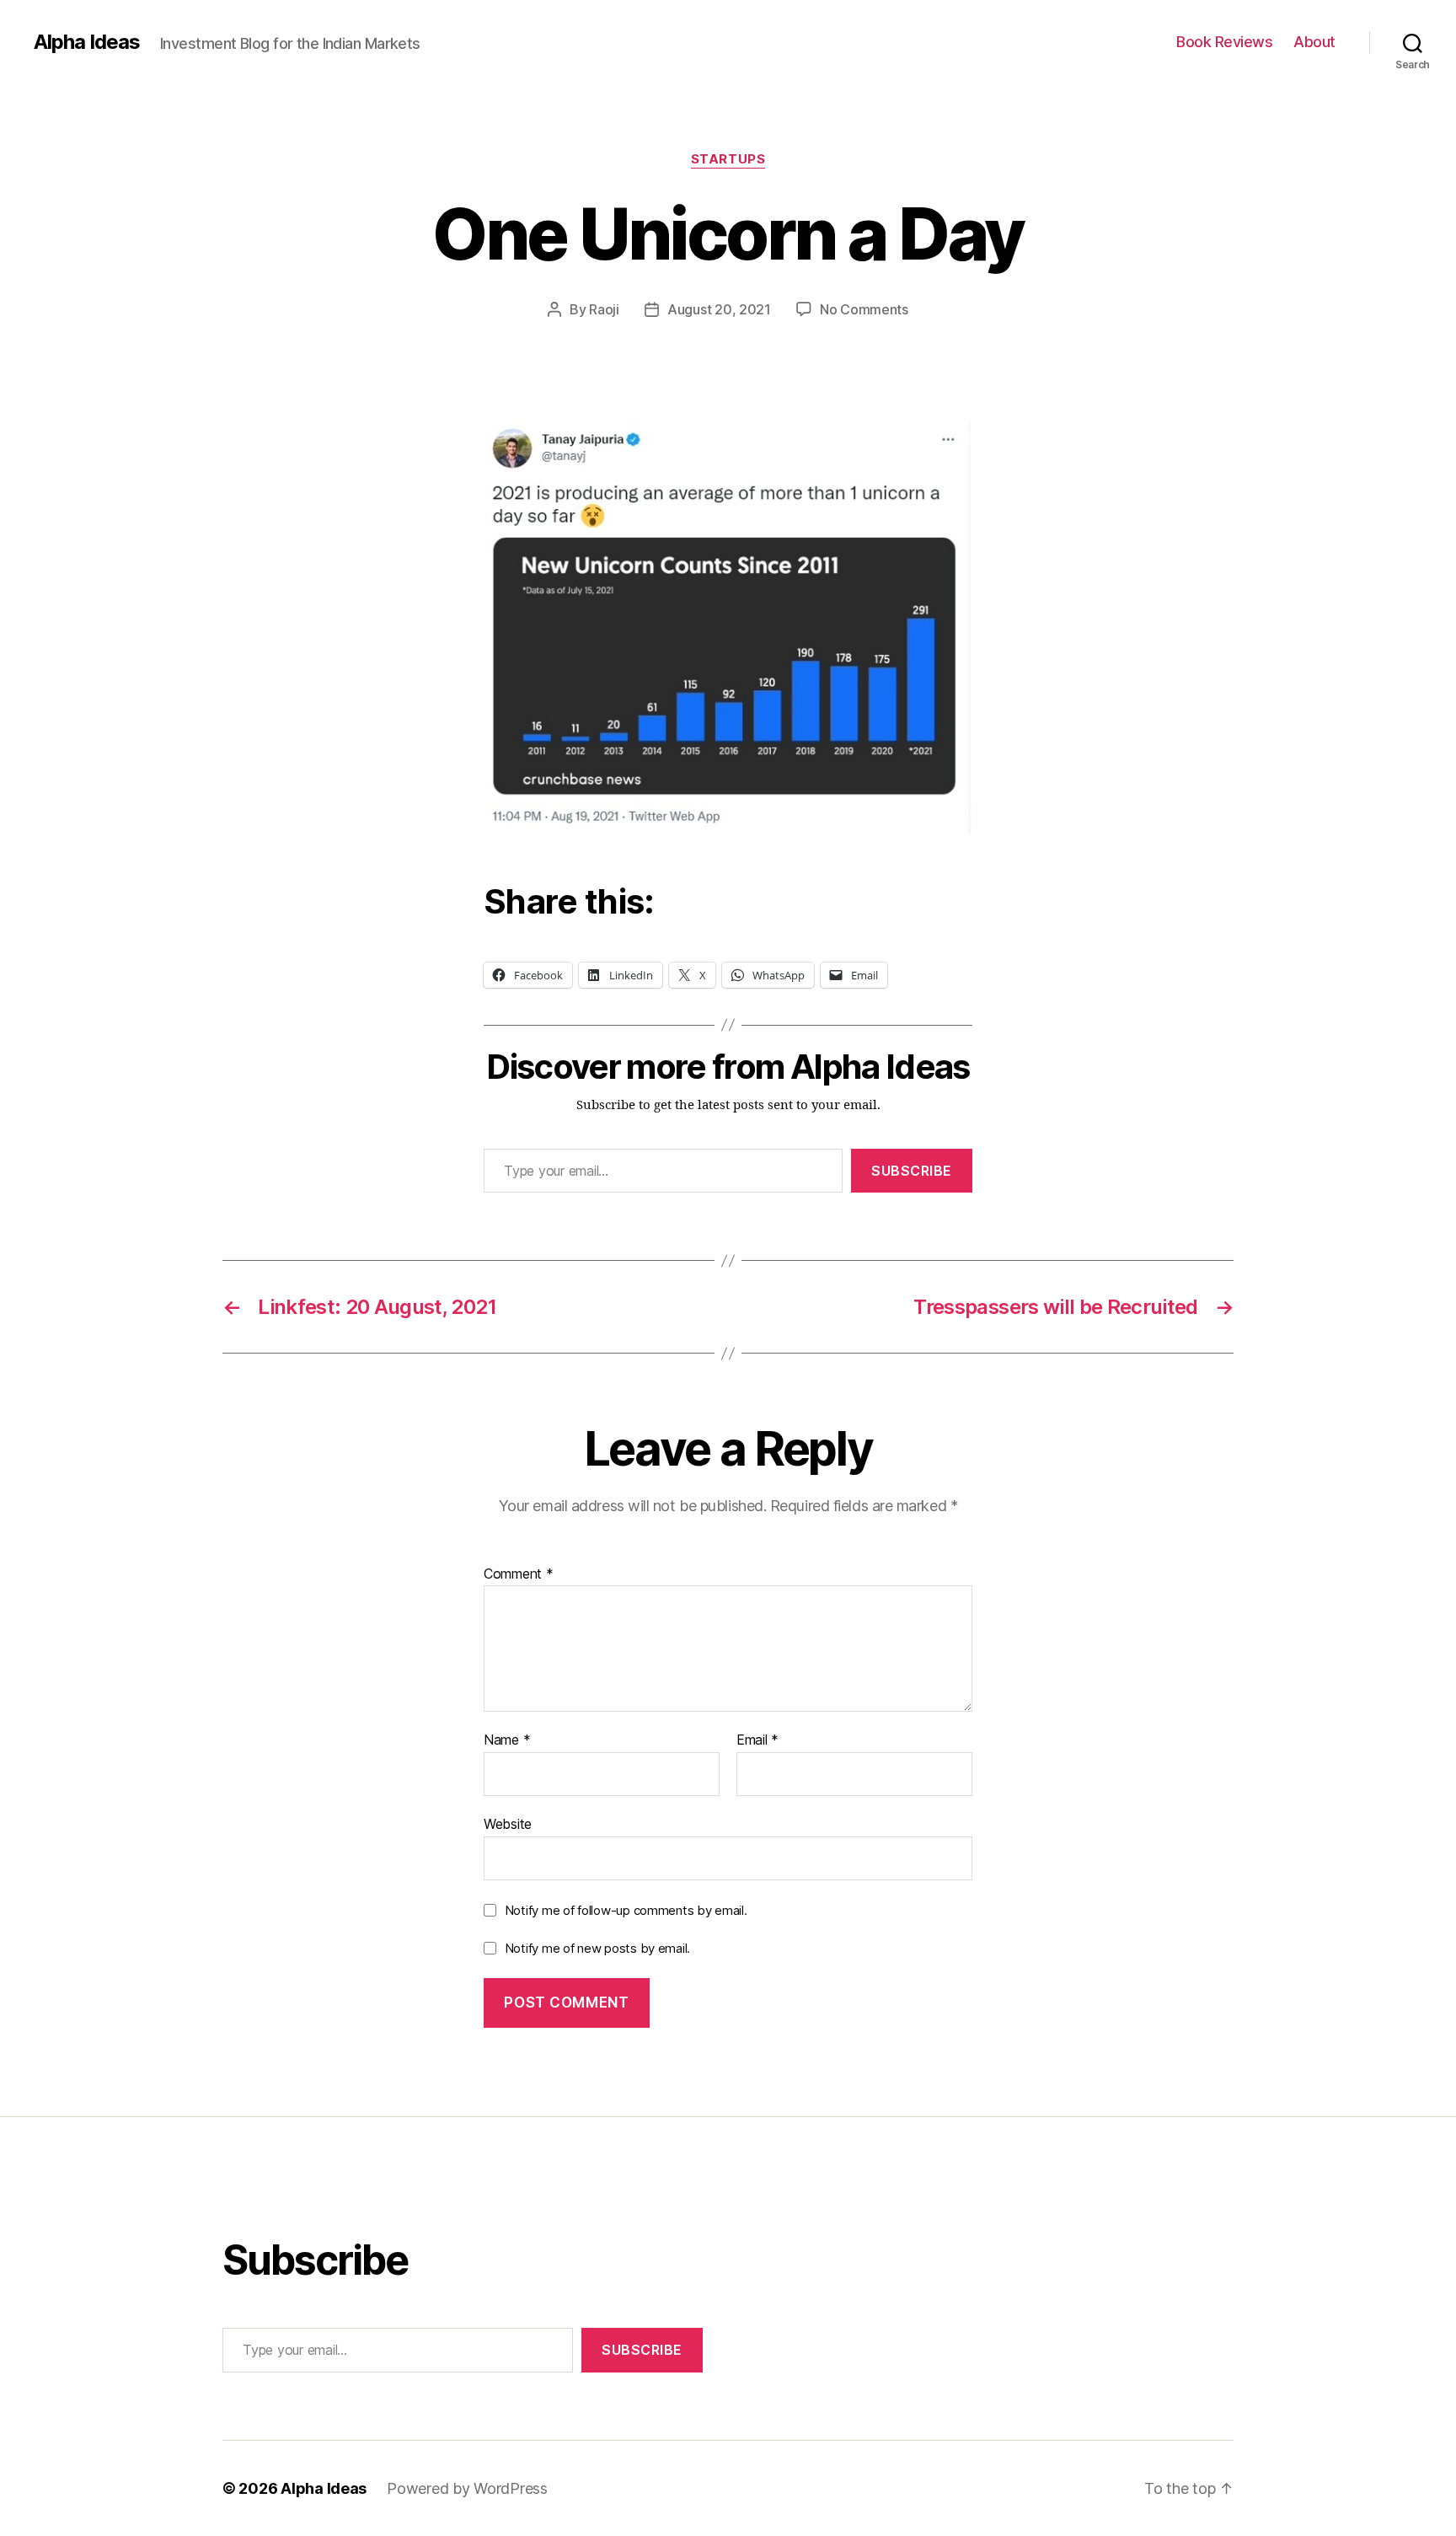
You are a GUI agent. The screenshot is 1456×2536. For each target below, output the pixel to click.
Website (508, 1823)
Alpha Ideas (87, 42)
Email (757, 1740)
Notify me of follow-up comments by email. (626, 1910)
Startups (728, 159)
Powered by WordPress (467, 2488)
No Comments (864, 309)
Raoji (604, 309)
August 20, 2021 (719, 309)
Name (507, 1740)
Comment (519, 1574)
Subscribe (912, 1171)
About (1314, 42)
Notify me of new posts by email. (597, 1948)
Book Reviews (1224, 42)
